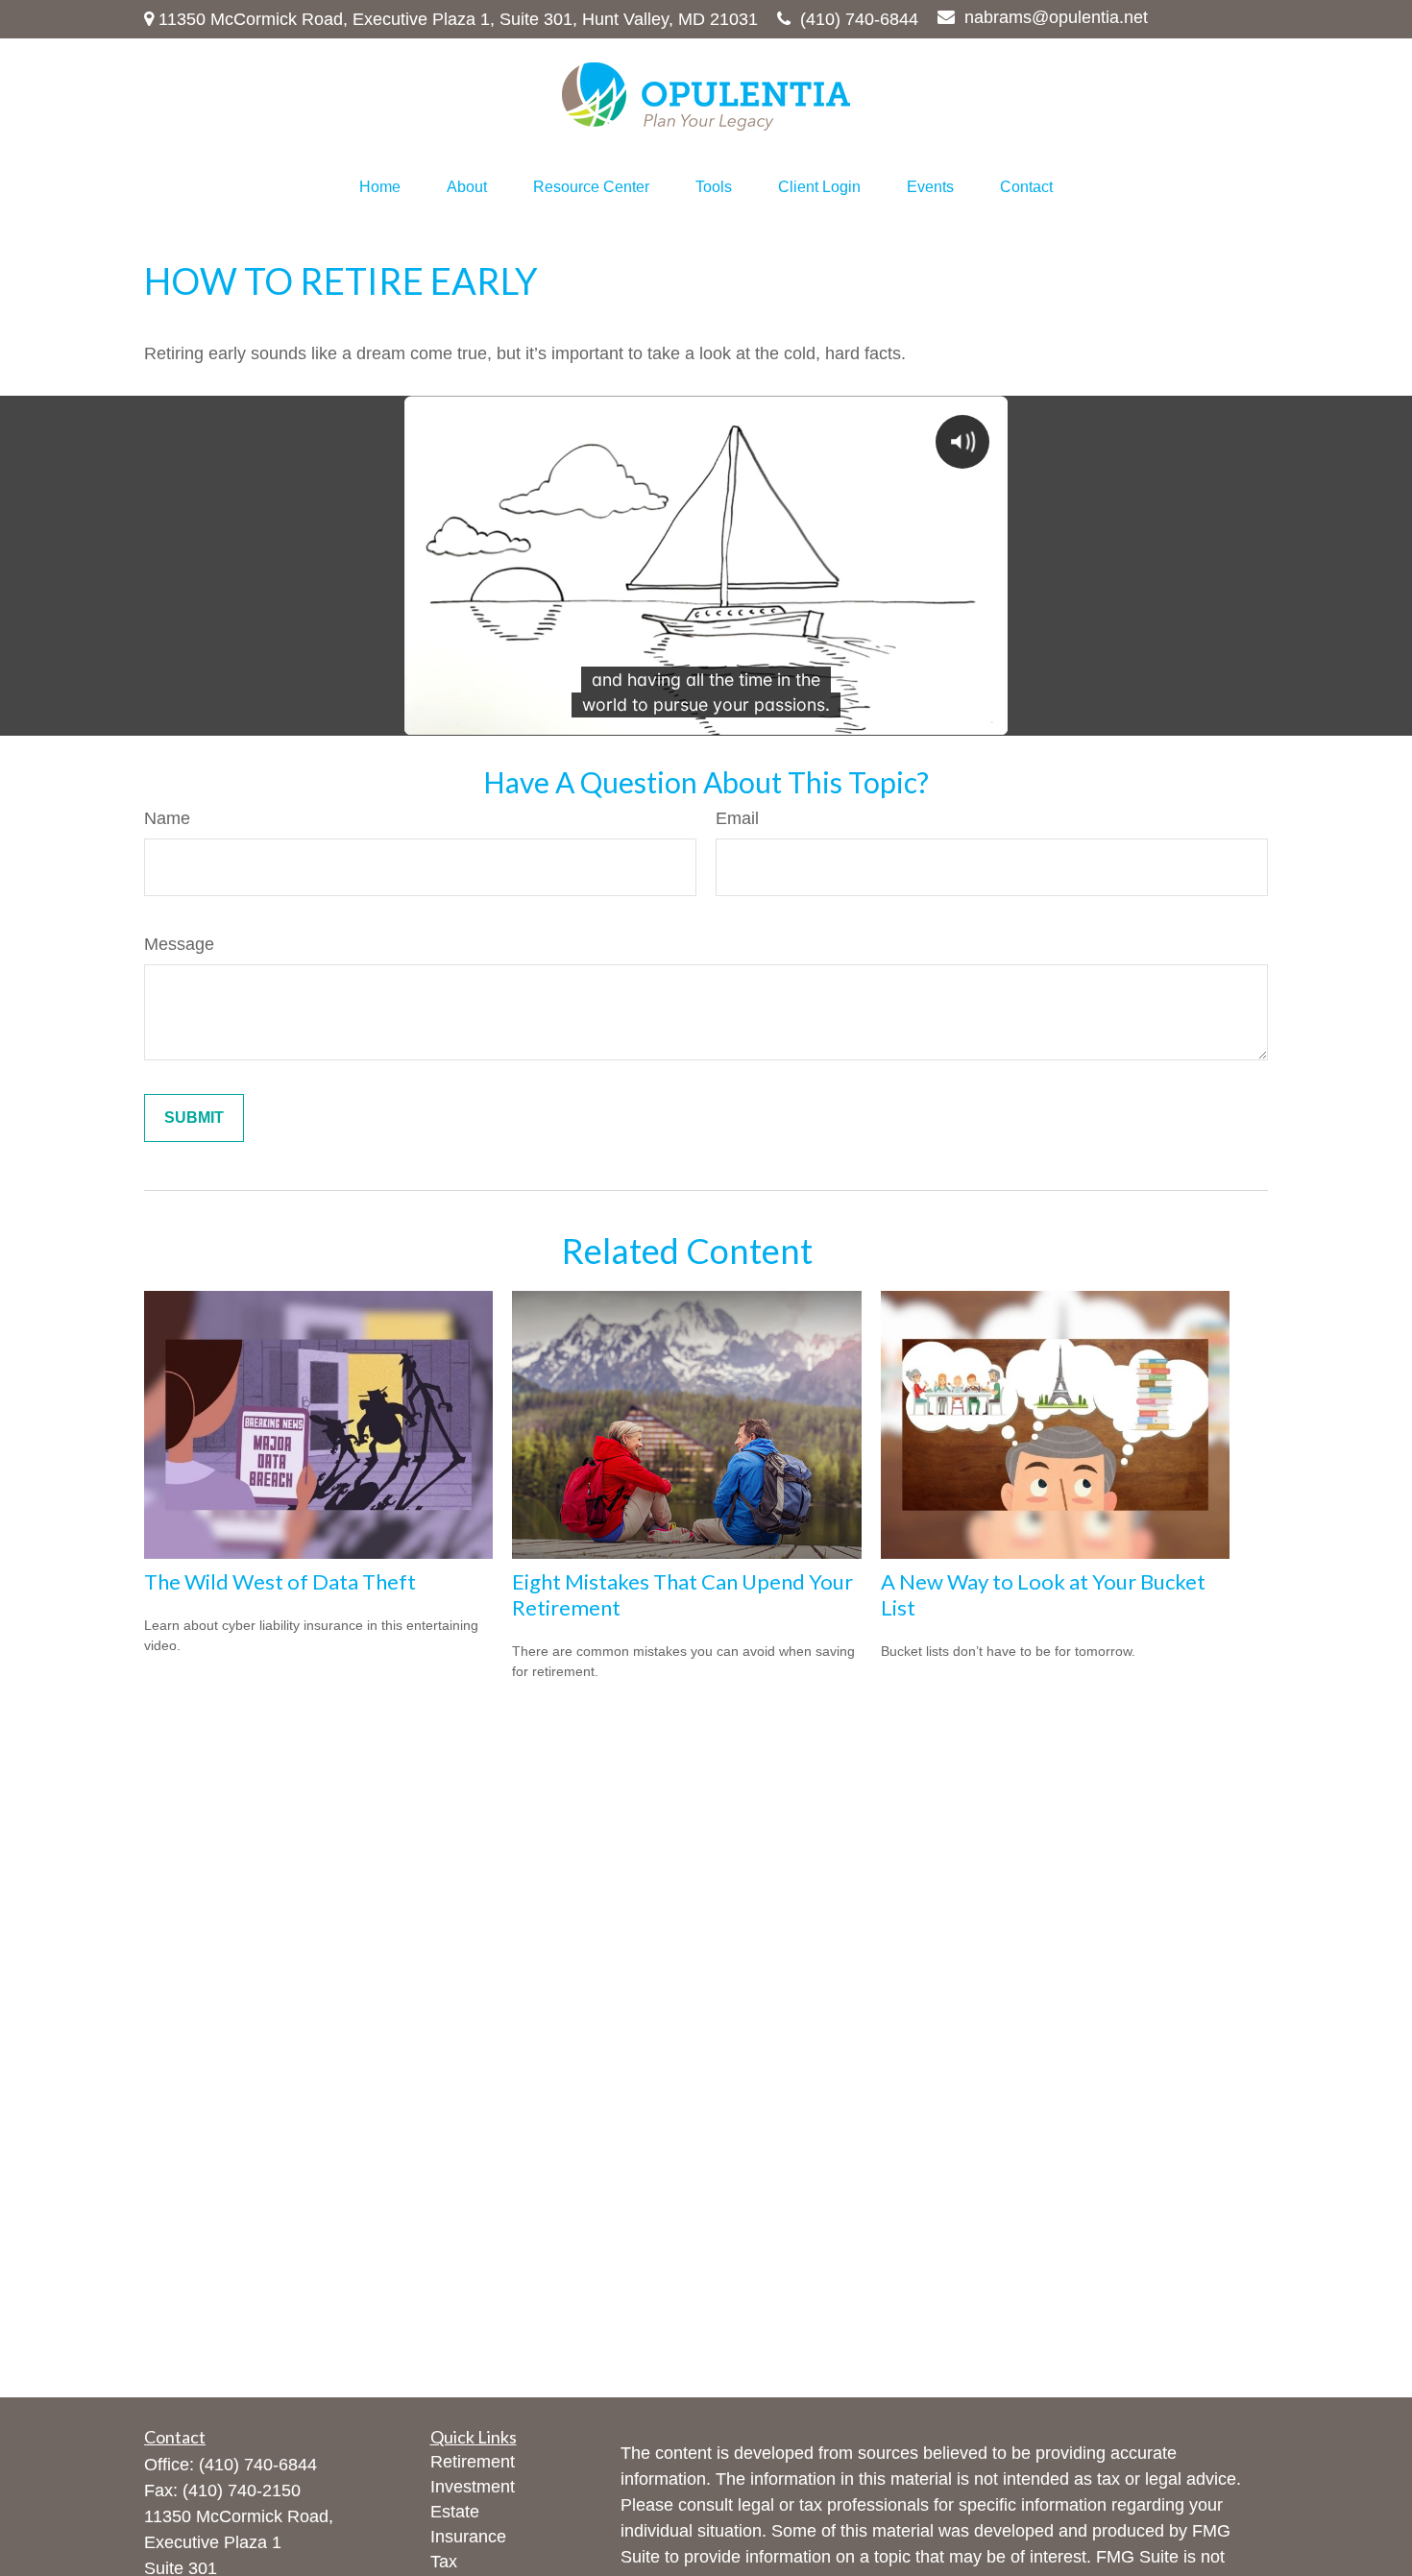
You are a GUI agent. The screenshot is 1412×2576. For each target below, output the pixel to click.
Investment (473, 2487)
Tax (444, 2562)
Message (179, 944)
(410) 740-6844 (859, 19)
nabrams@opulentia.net (1056, 17)
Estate (455, 2512)
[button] (380, 187)
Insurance (468, 2537)
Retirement (473, 2462)
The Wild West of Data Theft (280, 1581)
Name (167, 818)
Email (737, 818)
